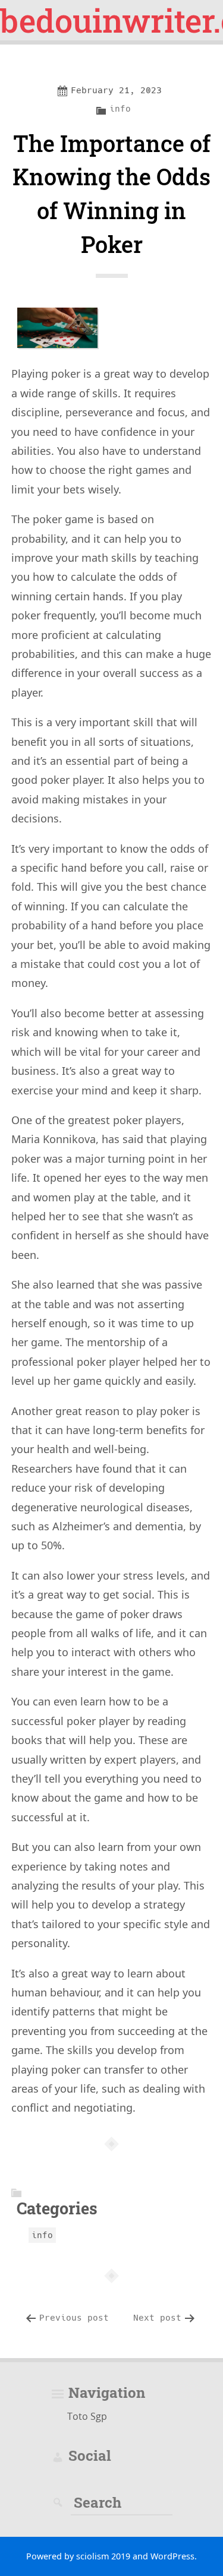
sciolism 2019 (103, 2556)
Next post (157, 2318)
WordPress (172, 2556)
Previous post (74, 2318)
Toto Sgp (87, 2416)
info (120, 109)
